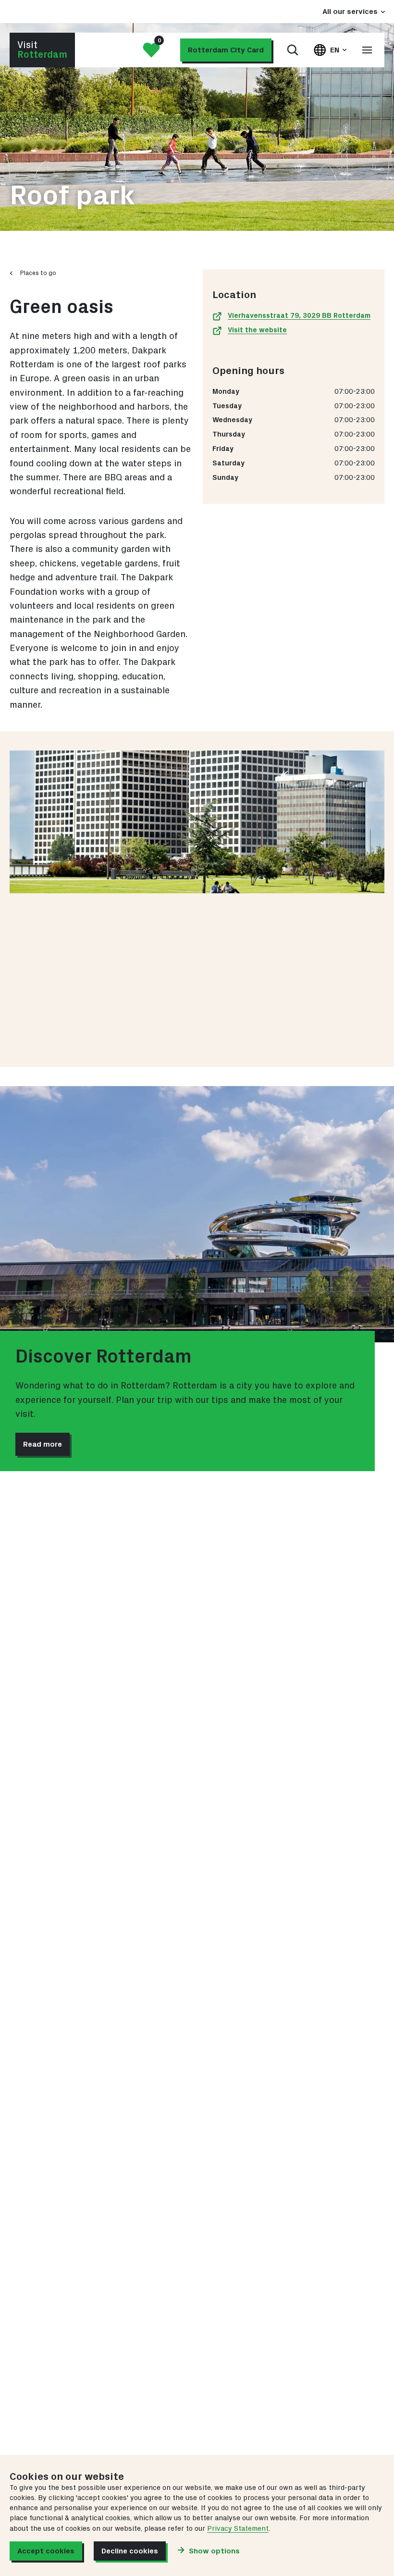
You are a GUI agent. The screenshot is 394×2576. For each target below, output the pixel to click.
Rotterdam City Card (226, 50)
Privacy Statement (238, 2529)
